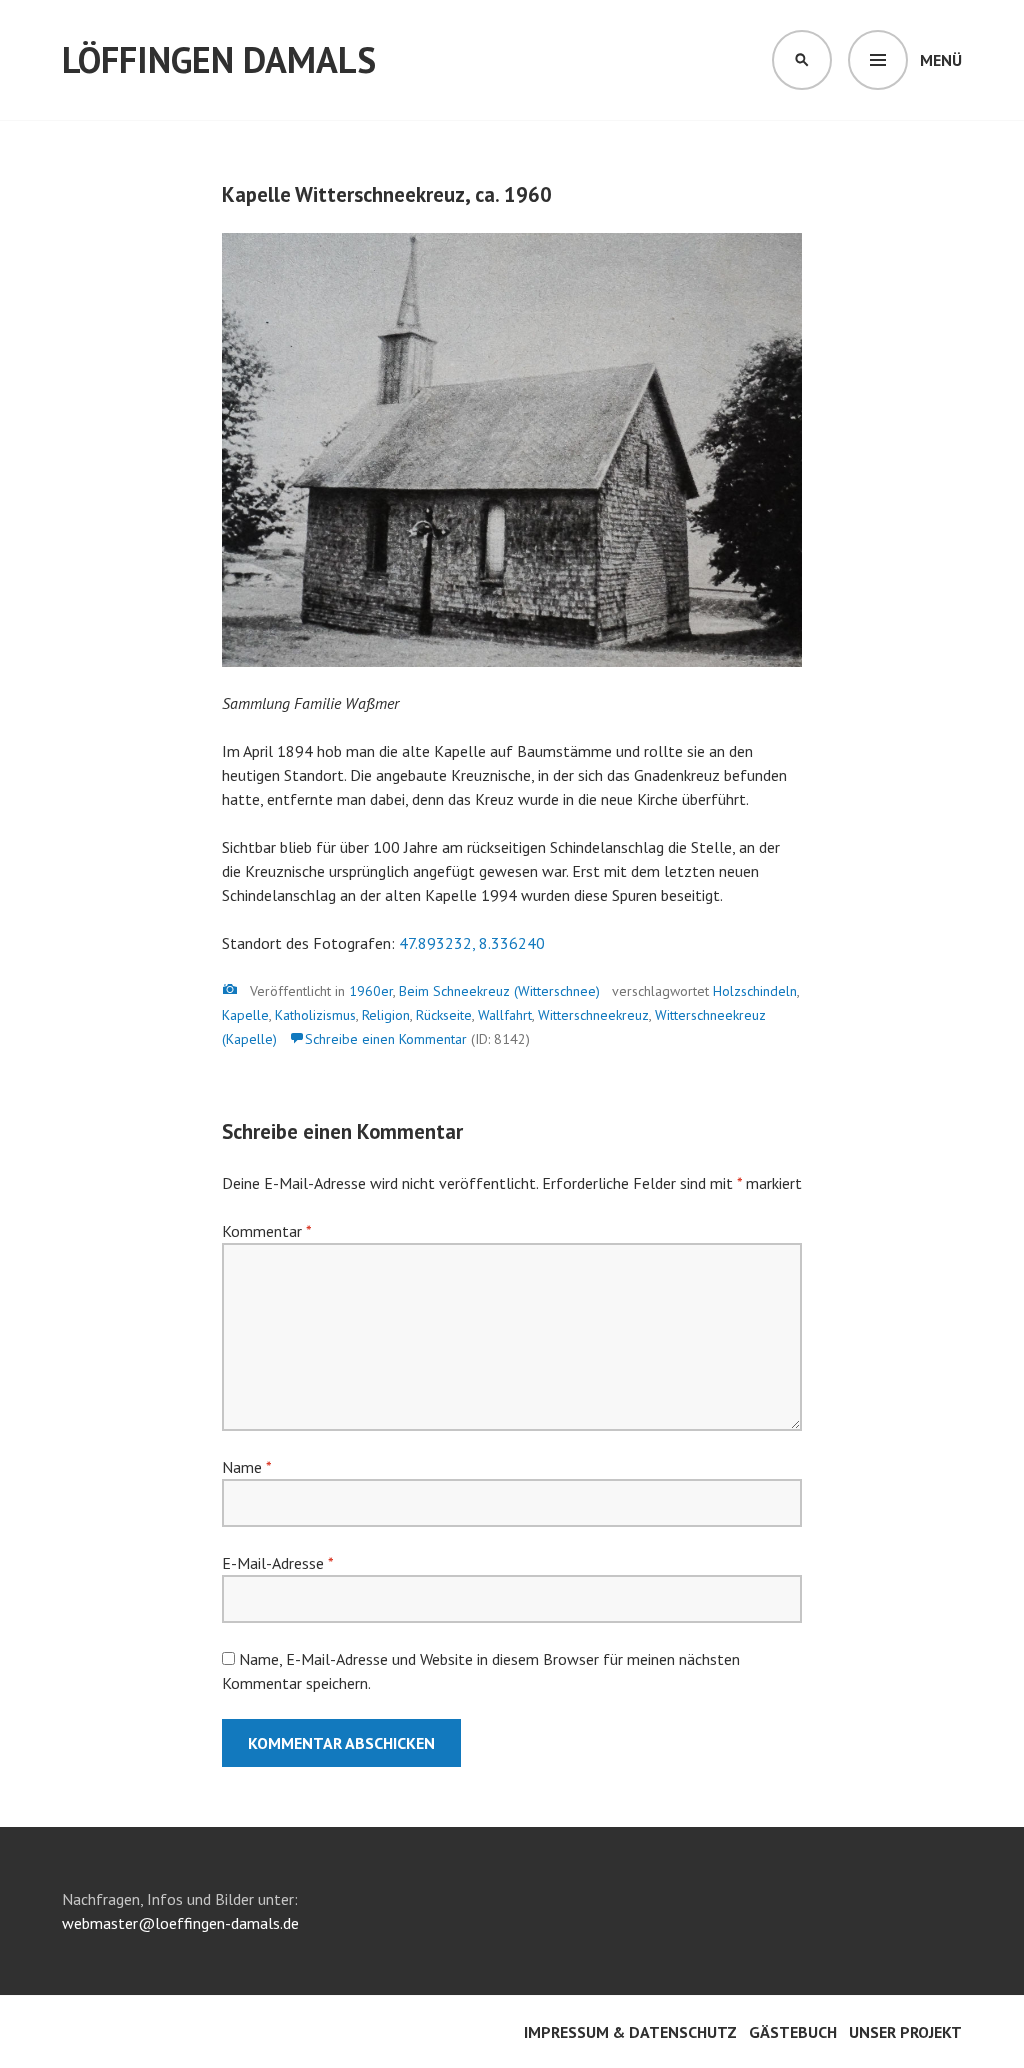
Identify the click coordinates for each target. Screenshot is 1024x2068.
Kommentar (266, 1231)
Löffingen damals (219, 59)
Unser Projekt (905, 2032)
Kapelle (245, 1015)
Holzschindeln (755, 991)
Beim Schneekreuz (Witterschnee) (499, 991)
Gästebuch (793, 2032)
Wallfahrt (505, 1015)
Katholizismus (315, 1015)
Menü (941, 60)
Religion (386, 1015)
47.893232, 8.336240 (472, 943)
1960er (371, 991)
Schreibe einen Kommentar (386, 1039)
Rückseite (444, 1015)
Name (246, 1467)
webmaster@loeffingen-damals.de (180, 1923)
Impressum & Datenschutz (630, 2032)
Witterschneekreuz (593, 1015)
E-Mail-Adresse (277, 1563)
